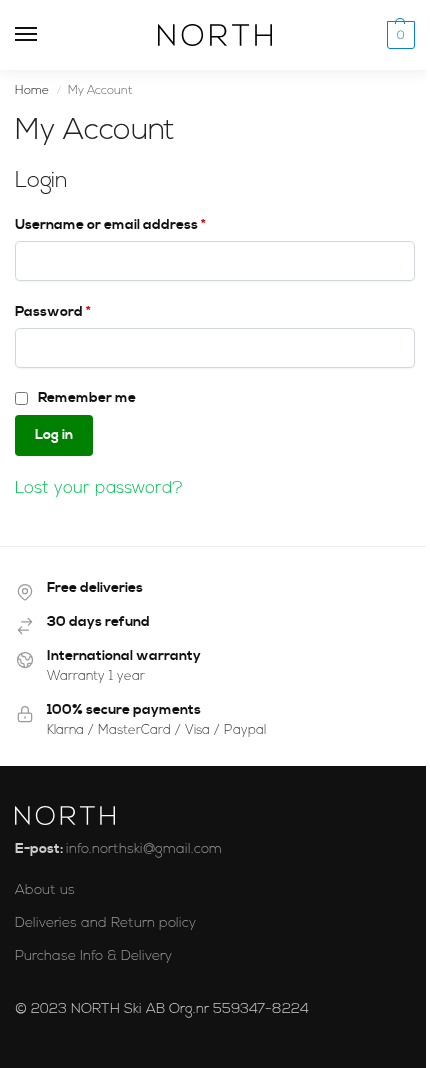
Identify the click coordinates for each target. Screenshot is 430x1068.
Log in (54, 435)
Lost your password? (99, 488)
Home (32, 91)
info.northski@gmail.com (144, 849)
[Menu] (45, 35)
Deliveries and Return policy (105, 923)
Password (82, 311)
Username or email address (140, 224)
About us (45, 890)
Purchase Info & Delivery (93, 956)
